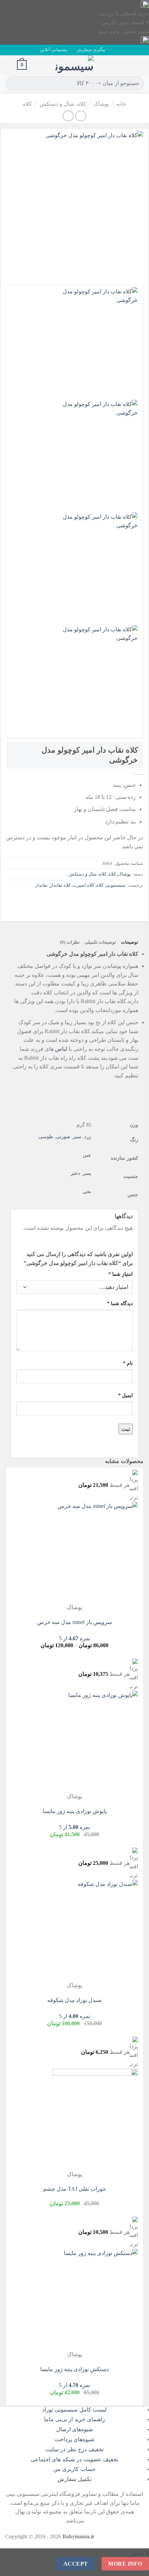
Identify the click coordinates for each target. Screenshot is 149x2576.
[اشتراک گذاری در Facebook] (124, 901)
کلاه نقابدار (60, 885)
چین (87, 1155)
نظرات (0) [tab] (70, 942)
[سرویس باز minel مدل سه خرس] (95, 1552)
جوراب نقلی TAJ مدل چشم (74, 2189)
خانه (121, 104)
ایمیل (125, 1395)
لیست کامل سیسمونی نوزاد (74, 2410)
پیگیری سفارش (91, 50)
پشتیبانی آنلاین (54, 50)
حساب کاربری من (74, 2469)
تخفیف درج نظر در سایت (74, 2449)
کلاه (27, 104)
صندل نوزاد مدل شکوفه (74, 2000)
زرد (88, 1136)
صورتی (63, 1136)
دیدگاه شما (120, 1303)
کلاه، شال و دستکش (63, 104)
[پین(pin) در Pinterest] (87, 901)
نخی (87, 1191)
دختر (75, 1173)
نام (128, 1363)
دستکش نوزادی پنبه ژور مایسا (74, 2369)
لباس (61, 1049)
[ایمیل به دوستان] (99, 901)
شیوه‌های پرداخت (75, 2439)
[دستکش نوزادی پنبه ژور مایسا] (95, 2299)
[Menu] (140, 65)
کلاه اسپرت (84, 885)
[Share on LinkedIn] (74, 901)
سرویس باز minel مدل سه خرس (74, 1622)
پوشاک (101, 104)
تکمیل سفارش (74, 2479)
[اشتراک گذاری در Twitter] (112, 901)
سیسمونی (116, 885)
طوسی (46, 1136)
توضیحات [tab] (130, 942)
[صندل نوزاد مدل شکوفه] (95, 1930)
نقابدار (42, 885)
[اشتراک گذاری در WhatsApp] (137, 901)
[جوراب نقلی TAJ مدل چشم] (95, 2119)
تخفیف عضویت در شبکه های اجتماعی (75, 2459)
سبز (77, 1136)
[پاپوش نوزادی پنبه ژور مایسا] (95, 1741)
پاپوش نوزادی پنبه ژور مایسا (75, 1811)
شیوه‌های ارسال (75, 2429)
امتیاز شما (121, 1274)
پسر (87, 1173)
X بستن (140, 2553)
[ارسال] (12, 83)
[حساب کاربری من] (9, 65)
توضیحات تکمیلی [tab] (100, 942)
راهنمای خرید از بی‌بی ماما (74, 2419)
